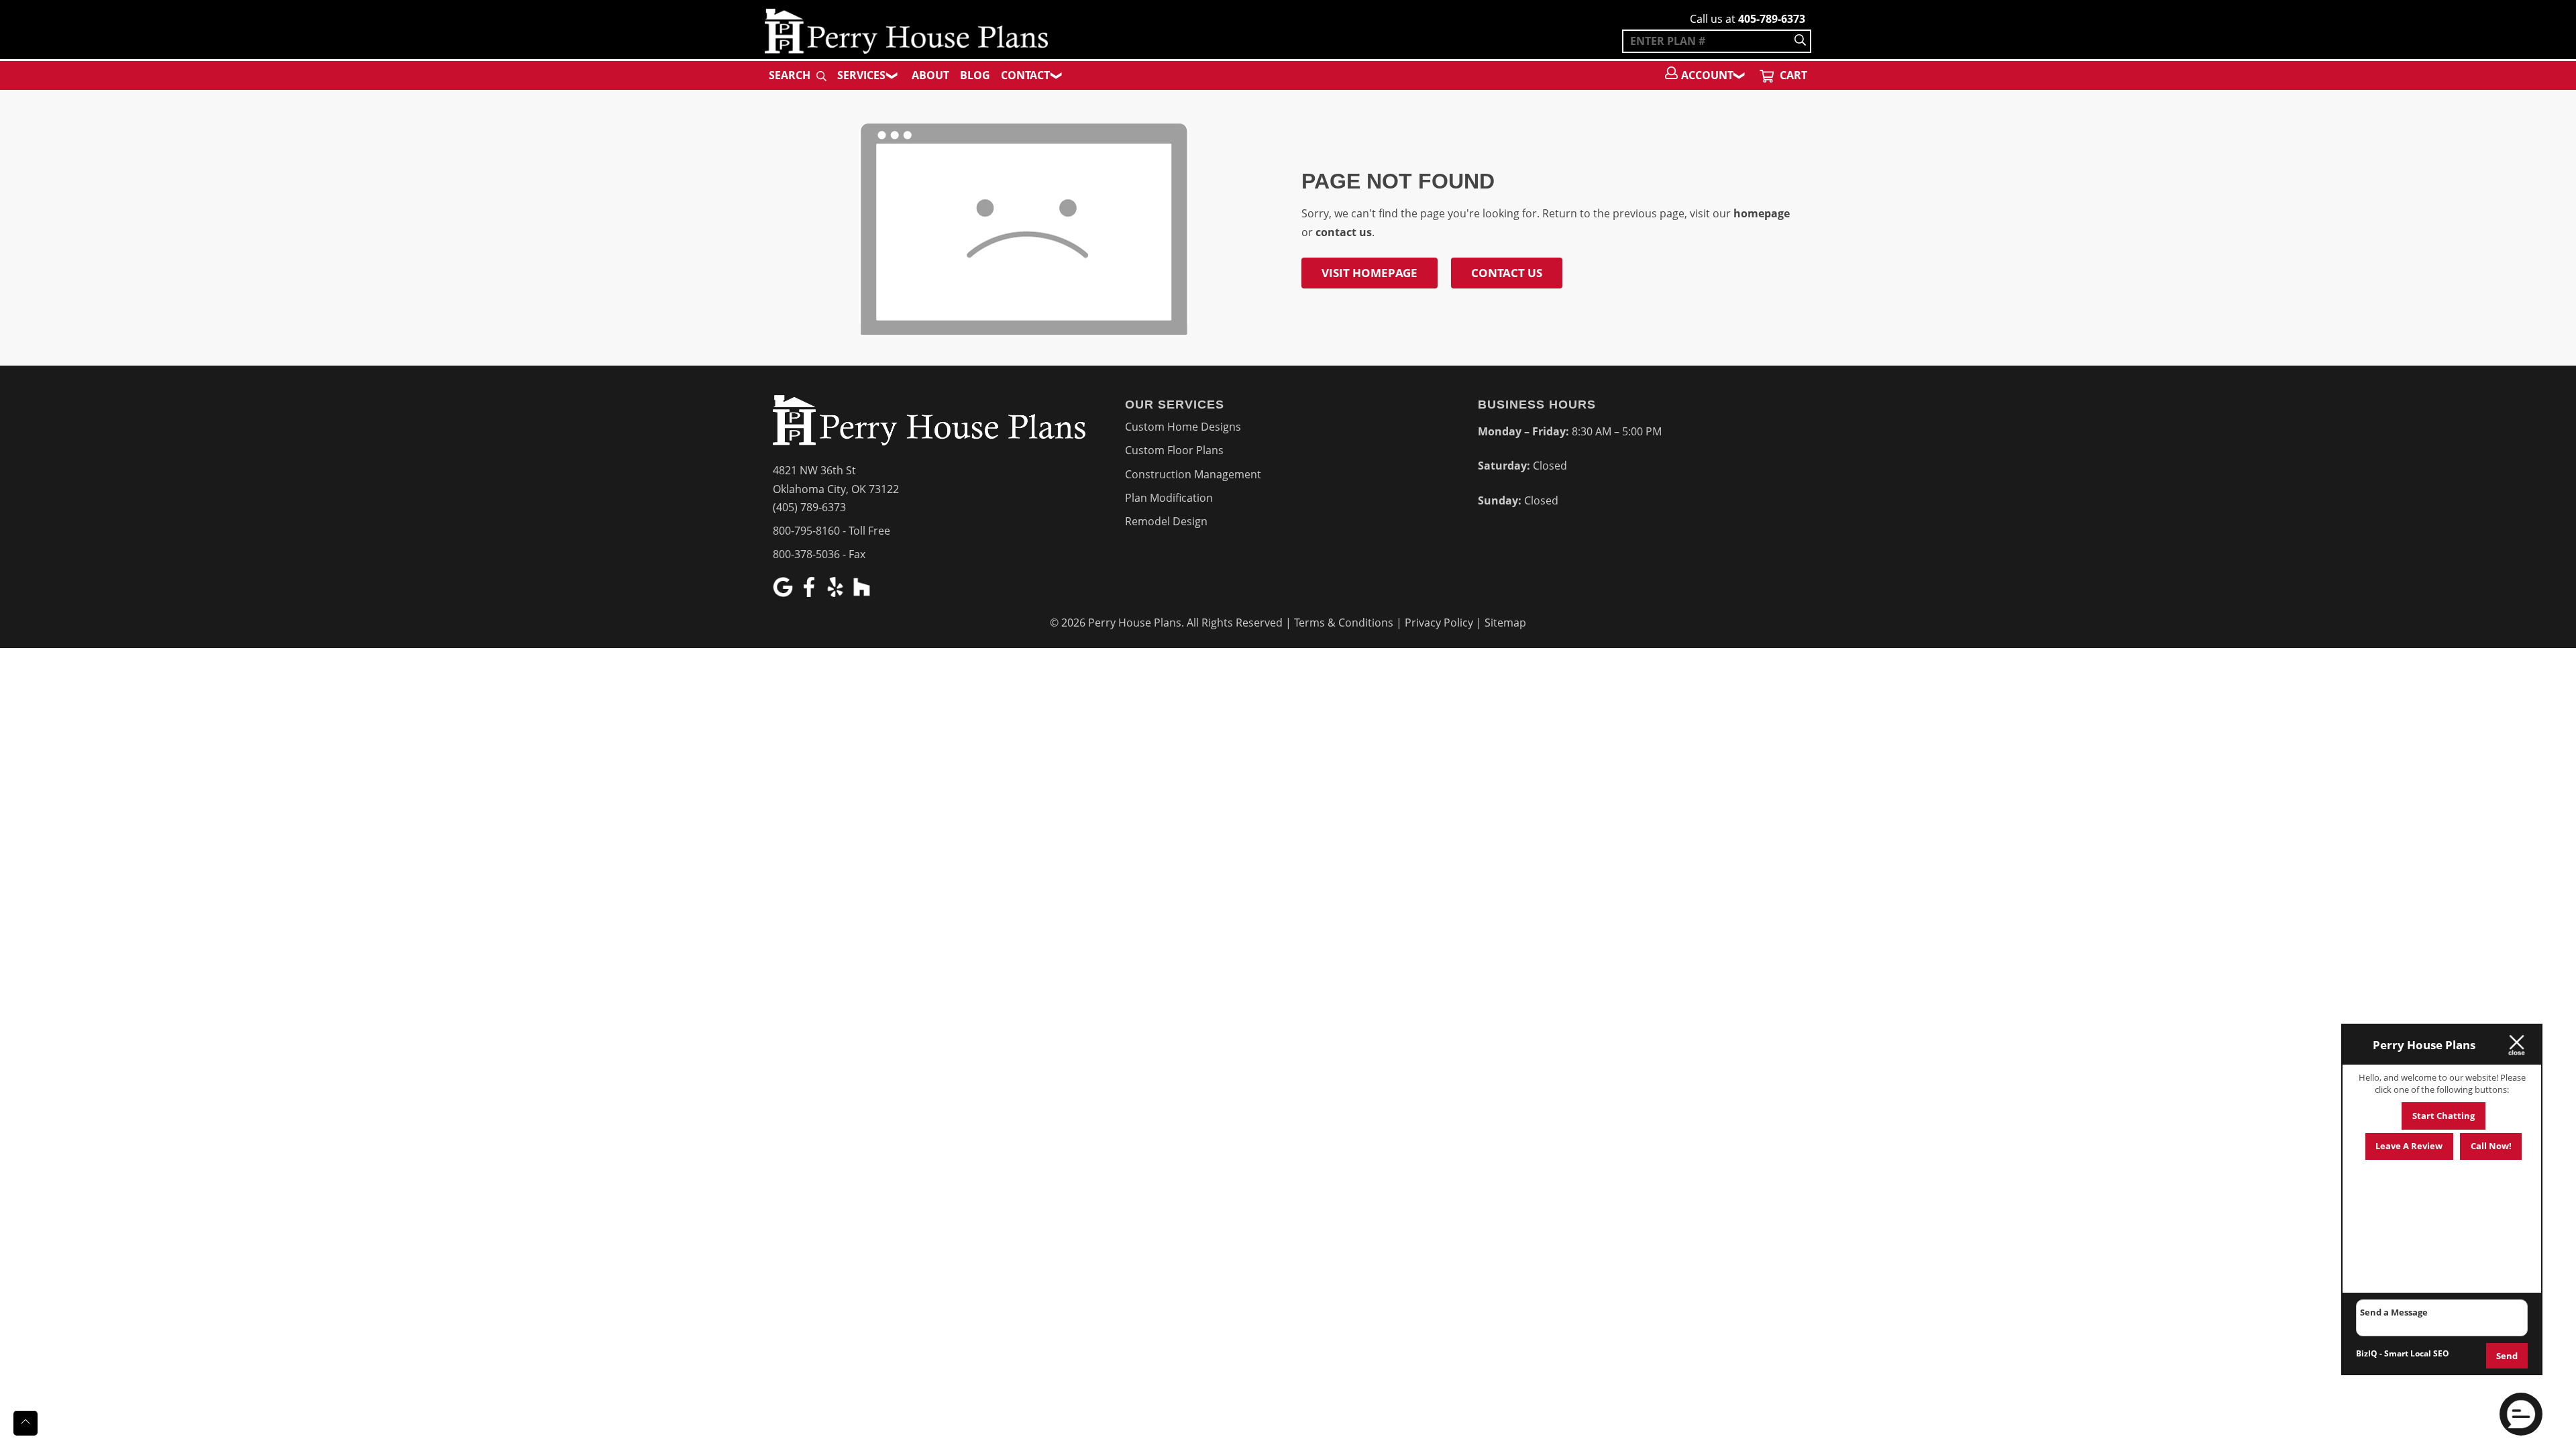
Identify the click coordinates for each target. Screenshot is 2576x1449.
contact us (1344, 232)
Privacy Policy (1439, 623)
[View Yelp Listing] (837, 593)
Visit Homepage (1370, 273)
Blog (975, 75)
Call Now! (2491, 1146)
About (930, 75)
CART (1792, 75)
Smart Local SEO (2417, 1353)
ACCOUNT (1707, 75)
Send (2507, 1356)
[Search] (1800, 41)
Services (861, 75)
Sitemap (1505, 623)
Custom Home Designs (1183, 427)
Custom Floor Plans (1174, 450)
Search (791, 75)
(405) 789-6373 (809, 507)
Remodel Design (1166, 521)
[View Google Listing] (785, 593)
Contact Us (1507, 273)
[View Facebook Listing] (811, 593)
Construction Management (1193, 474)
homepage (1762, 213)
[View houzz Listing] (863, 593)
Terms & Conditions (1344, 623)
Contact (1025, 75)
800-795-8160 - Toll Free (831, 531)
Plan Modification (1169, 498)
